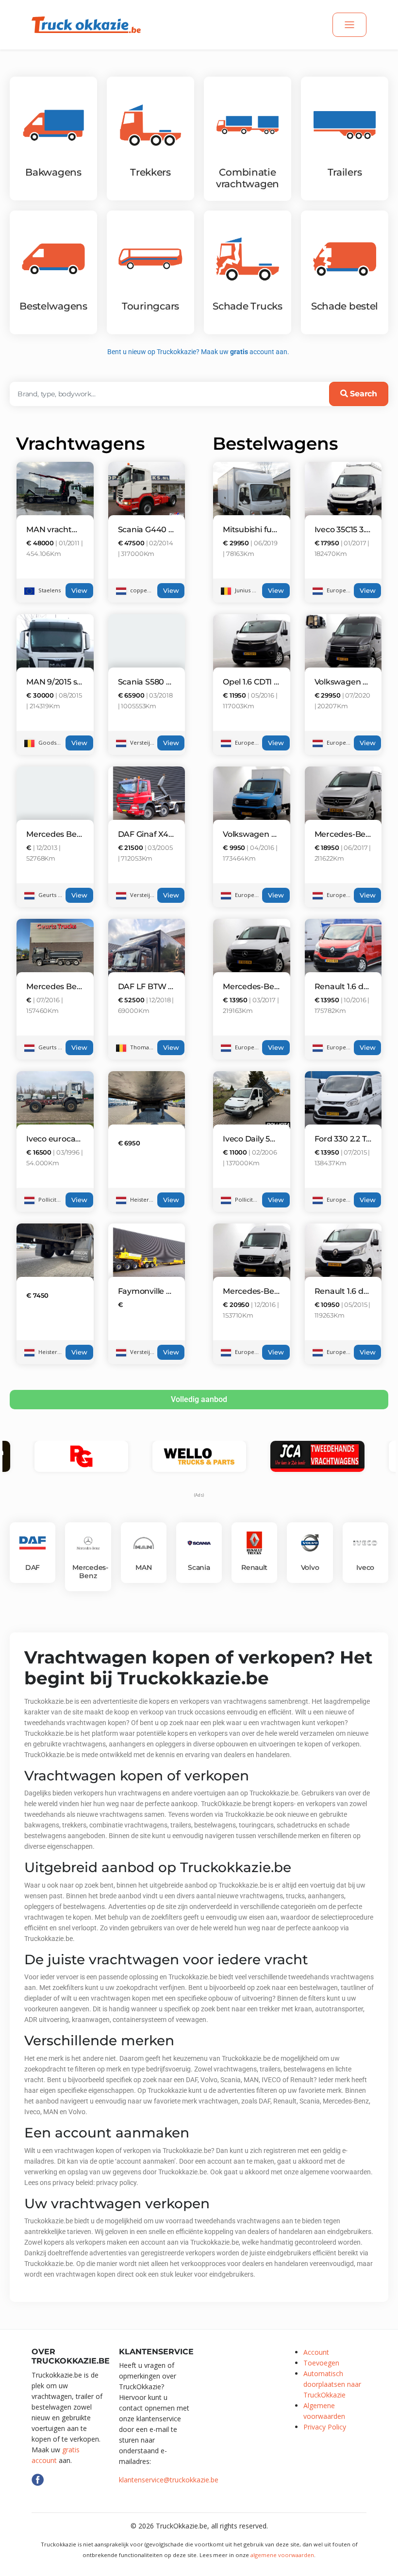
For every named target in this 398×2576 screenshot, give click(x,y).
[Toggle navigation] (349, 25)
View (79, 591)
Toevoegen (321, 2363)
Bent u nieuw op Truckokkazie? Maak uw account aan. (199, 352)
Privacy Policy (325, 2427)
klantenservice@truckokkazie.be (169, 2480)
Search (362, 394)
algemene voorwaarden (282, 2555)
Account (316, 2352)
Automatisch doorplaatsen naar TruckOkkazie (332, 2384)
